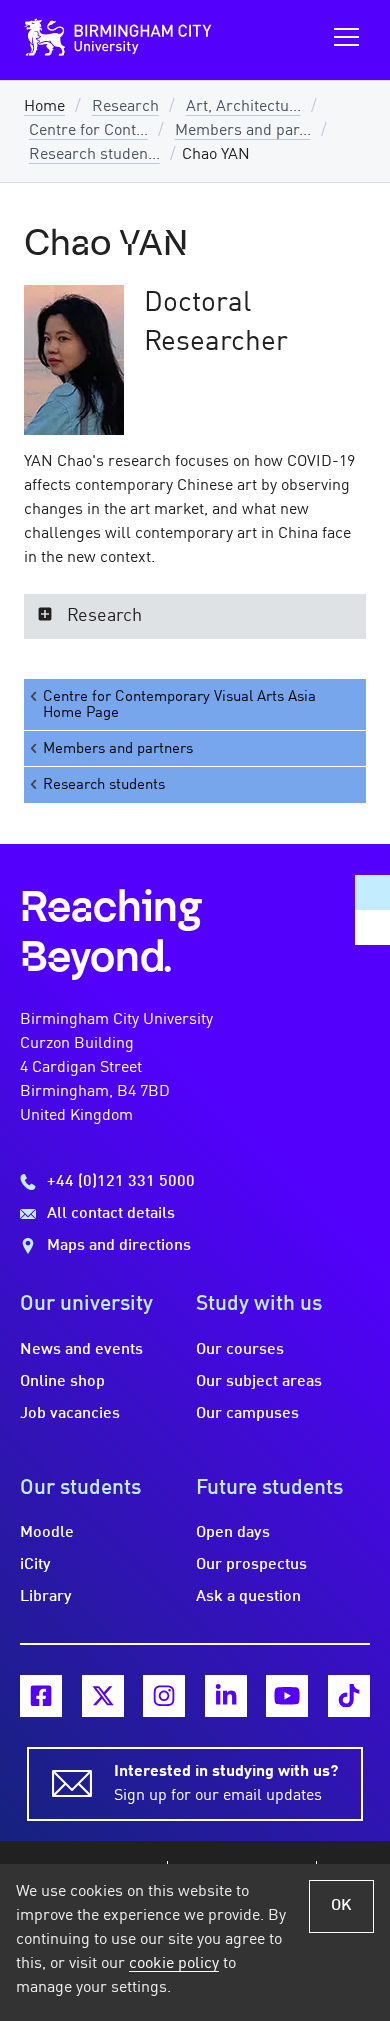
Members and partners (118, 749)
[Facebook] (41, 1696)
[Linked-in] (226, 1696)
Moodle (47, 1533)
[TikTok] (349, 1696)
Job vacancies (70, 1414)
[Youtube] (287, 1696)
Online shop (62, 1382)
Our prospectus (251, 1565)
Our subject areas (259, 1382)
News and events (81, 1350)
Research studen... (94, 155)
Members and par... (243, 131)
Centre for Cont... (88, 131)
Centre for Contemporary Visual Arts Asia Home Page (179, 705)
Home (44, 107)
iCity (35, 1565)
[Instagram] (164, 1696)
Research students (104, 785)
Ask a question (248, 1597)
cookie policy (174, 1964)
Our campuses (247, 1414)
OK (341, 1906)
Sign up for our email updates (226, 1784)
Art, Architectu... (243, 107)
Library (46, 1597)
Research (125, 107)
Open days (233, 1533)
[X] (103, 1696)
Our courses (240, 1350)
